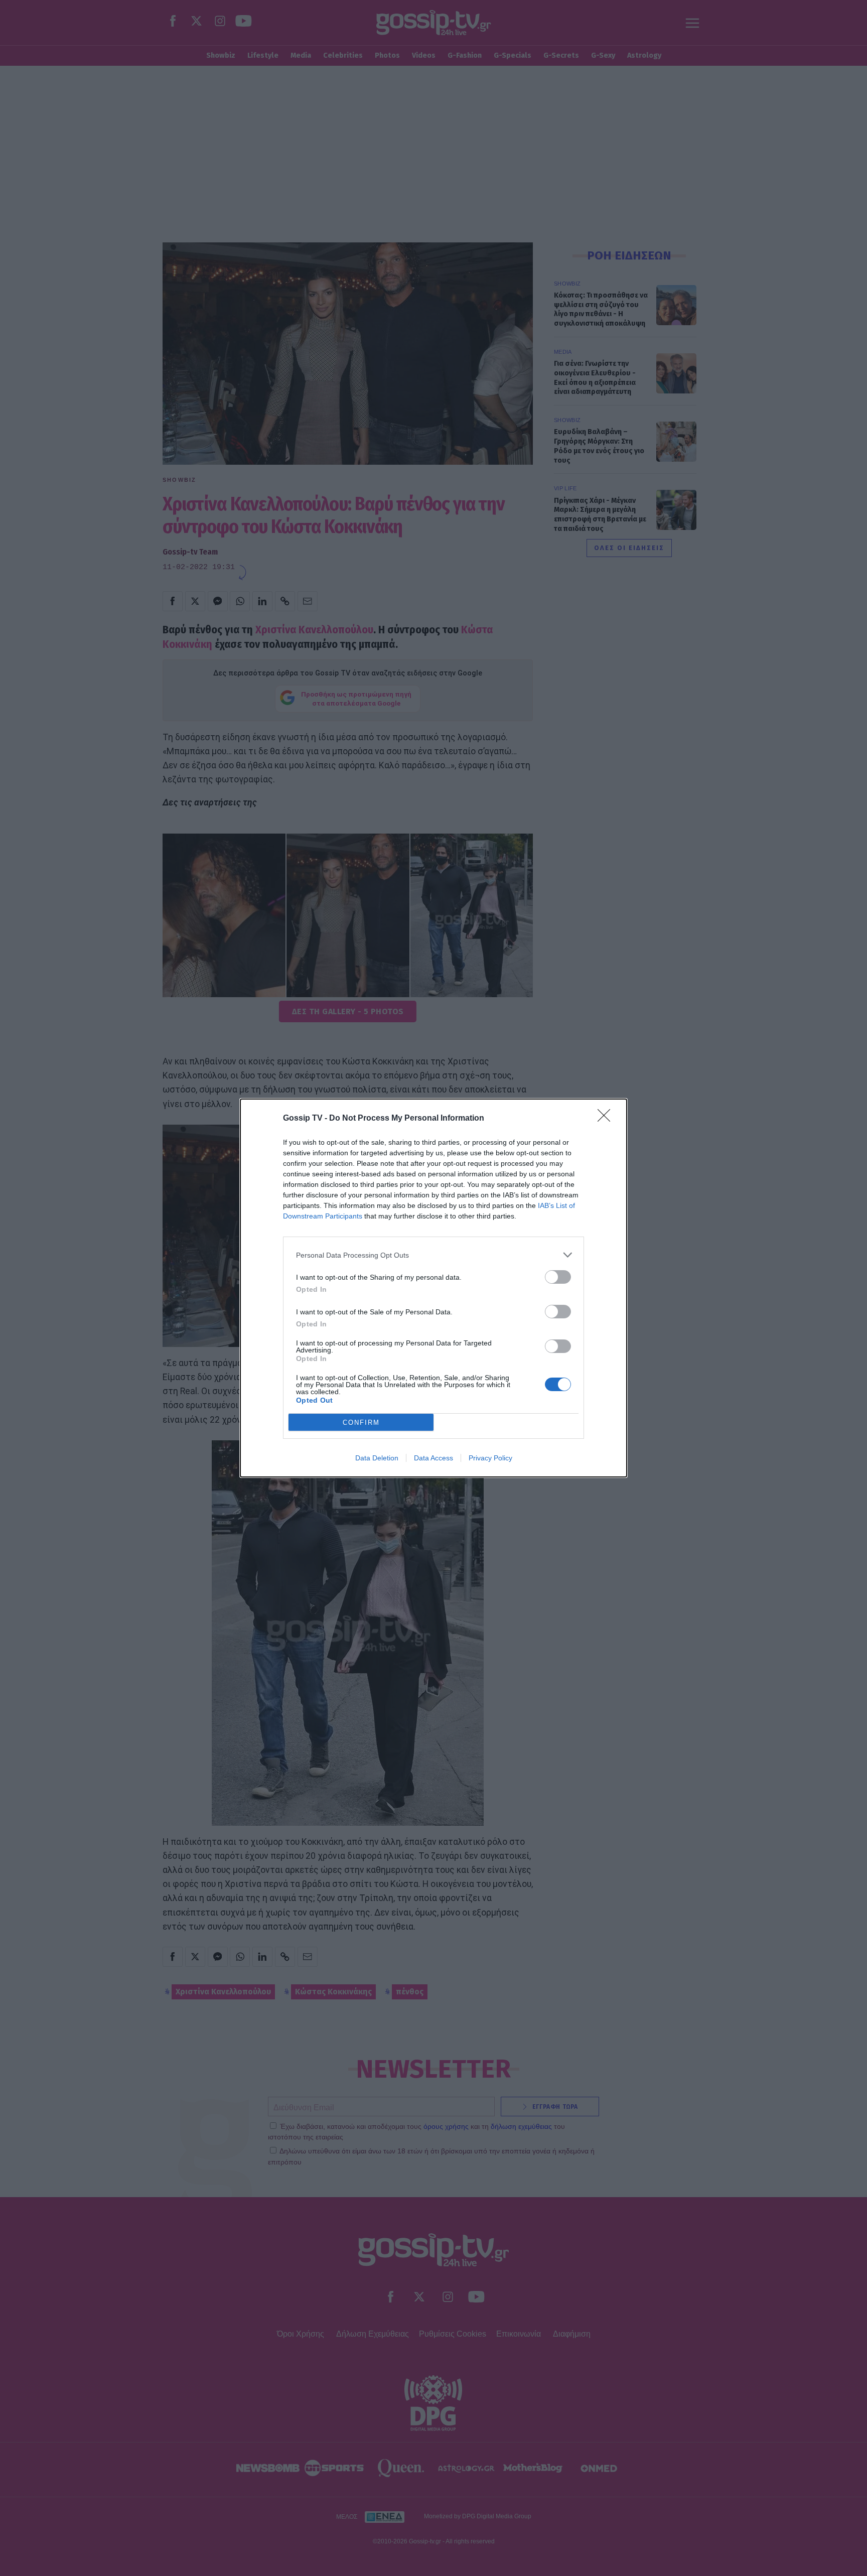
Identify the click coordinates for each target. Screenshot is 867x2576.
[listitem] (434, 1255)
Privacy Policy (490, 1458)
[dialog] (434, 1288)
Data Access (434, 1458)
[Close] (607, 1119)
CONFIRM (361, 1422)
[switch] (558, 1277)
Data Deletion (377, 1458)
